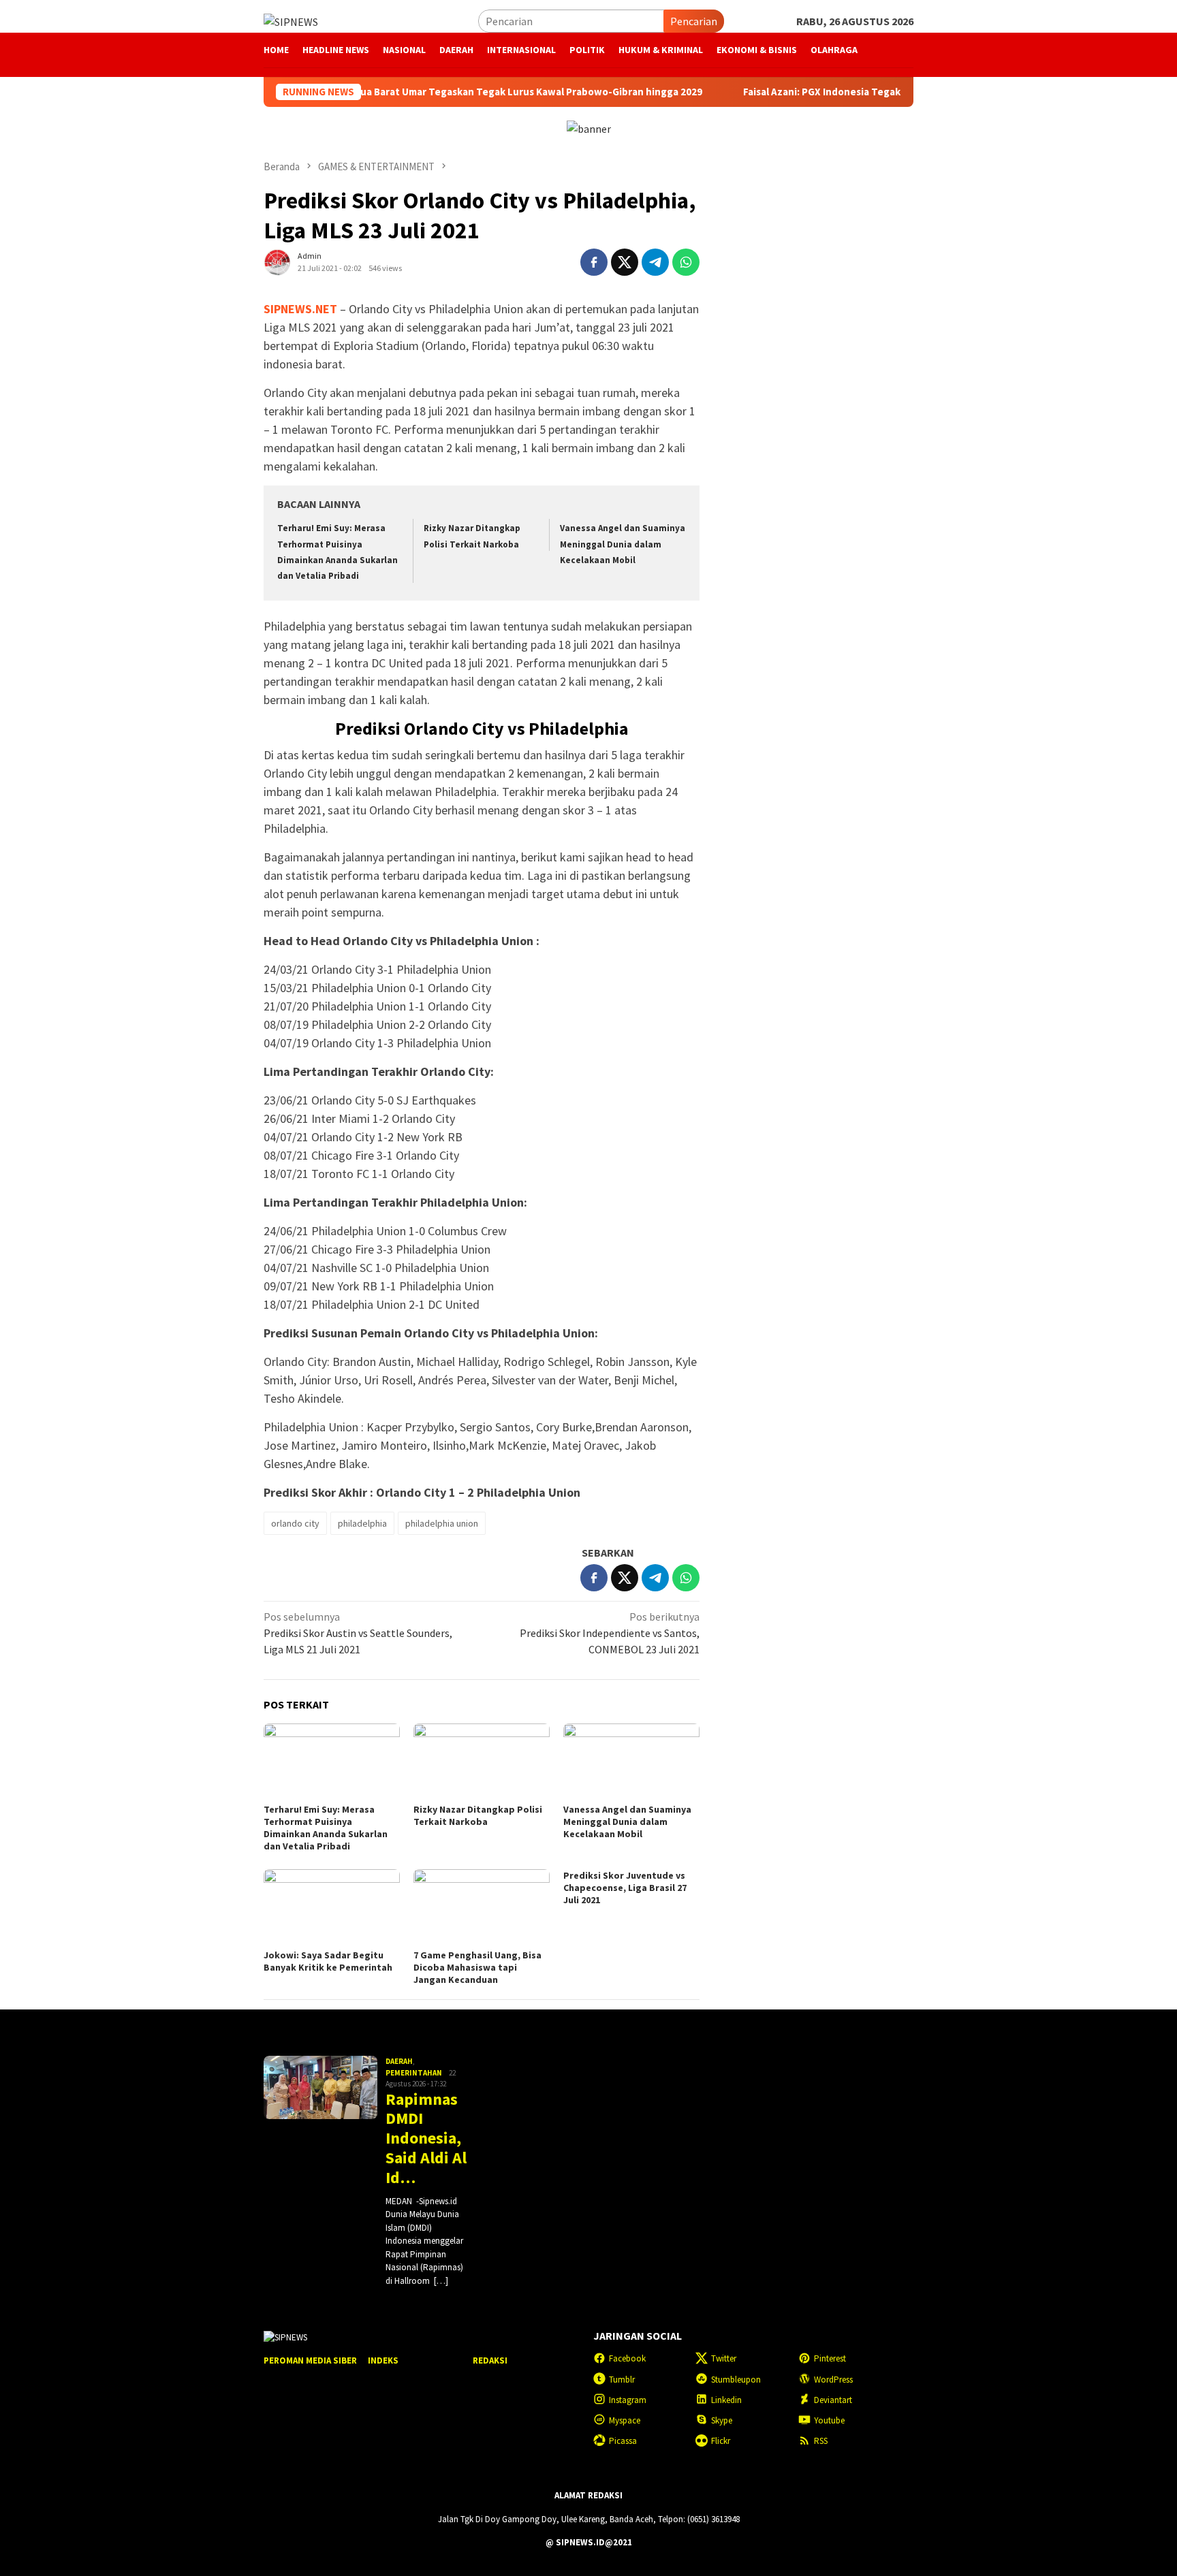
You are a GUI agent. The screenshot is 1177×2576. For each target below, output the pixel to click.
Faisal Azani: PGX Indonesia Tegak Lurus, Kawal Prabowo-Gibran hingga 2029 (863, 92)
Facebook (627, 2358)
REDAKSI (490, 2360)
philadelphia (362, 1523)
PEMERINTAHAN (414, 2073)
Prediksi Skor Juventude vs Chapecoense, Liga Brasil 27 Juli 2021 (625, 1888)
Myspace (625, 2420)
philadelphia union (442, 1523)
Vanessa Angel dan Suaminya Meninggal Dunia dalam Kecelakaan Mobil (623, 544)
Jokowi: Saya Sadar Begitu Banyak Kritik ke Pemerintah (328, 1961)
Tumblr (622, 2380)
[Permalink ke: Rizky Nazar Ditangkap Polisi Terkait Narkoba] (482, 1762)
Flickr (721, 2441)
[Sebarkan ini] (594, 262)
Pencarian (694, 21)
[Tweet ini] (625, 262)
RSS (821, 2441)
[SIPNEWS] (291, 20)
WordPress (833, 2380)
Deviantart (833, 2400)
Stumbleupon (736, 2380)
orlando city (295, 1523)
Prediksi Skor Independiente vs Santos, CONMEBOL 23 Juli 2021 (610, 1633)
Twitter (724, 2358)
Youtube (829, 2420)
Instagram (628, 2400)
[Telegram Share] (655, 262)
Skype (722, 2420)
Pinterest (830, 2358)
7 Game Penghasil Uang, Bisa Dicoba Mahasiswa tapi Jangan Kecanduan (477, 1967)
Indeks (383, 2360)
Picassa (623, 2441)
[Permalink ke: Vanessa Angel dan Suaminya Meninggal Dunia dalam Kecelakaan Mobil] (631, 1762)
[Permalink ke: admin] (277, 261)
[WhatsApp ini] (686, 262)
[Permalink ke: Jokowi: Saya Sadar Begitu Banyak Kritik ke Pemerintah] (332, 1907)
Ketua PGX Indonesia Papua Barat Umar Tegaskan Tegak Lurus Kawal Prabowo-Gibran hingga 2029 (414, 92)
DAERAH (399, 2061)
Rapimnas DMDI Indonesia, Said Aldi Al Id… (426, 2139)
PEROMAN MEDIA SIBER (310, 2360)
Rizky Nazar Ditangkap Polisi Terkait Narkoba (478, 1815)
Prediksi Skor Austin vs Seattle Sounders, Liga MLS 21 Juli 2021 (358, 1633)
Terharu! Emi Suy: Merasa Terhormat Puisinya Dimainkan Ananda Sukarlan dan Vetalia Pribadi (326, 1828)
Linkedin (726, 2400)
